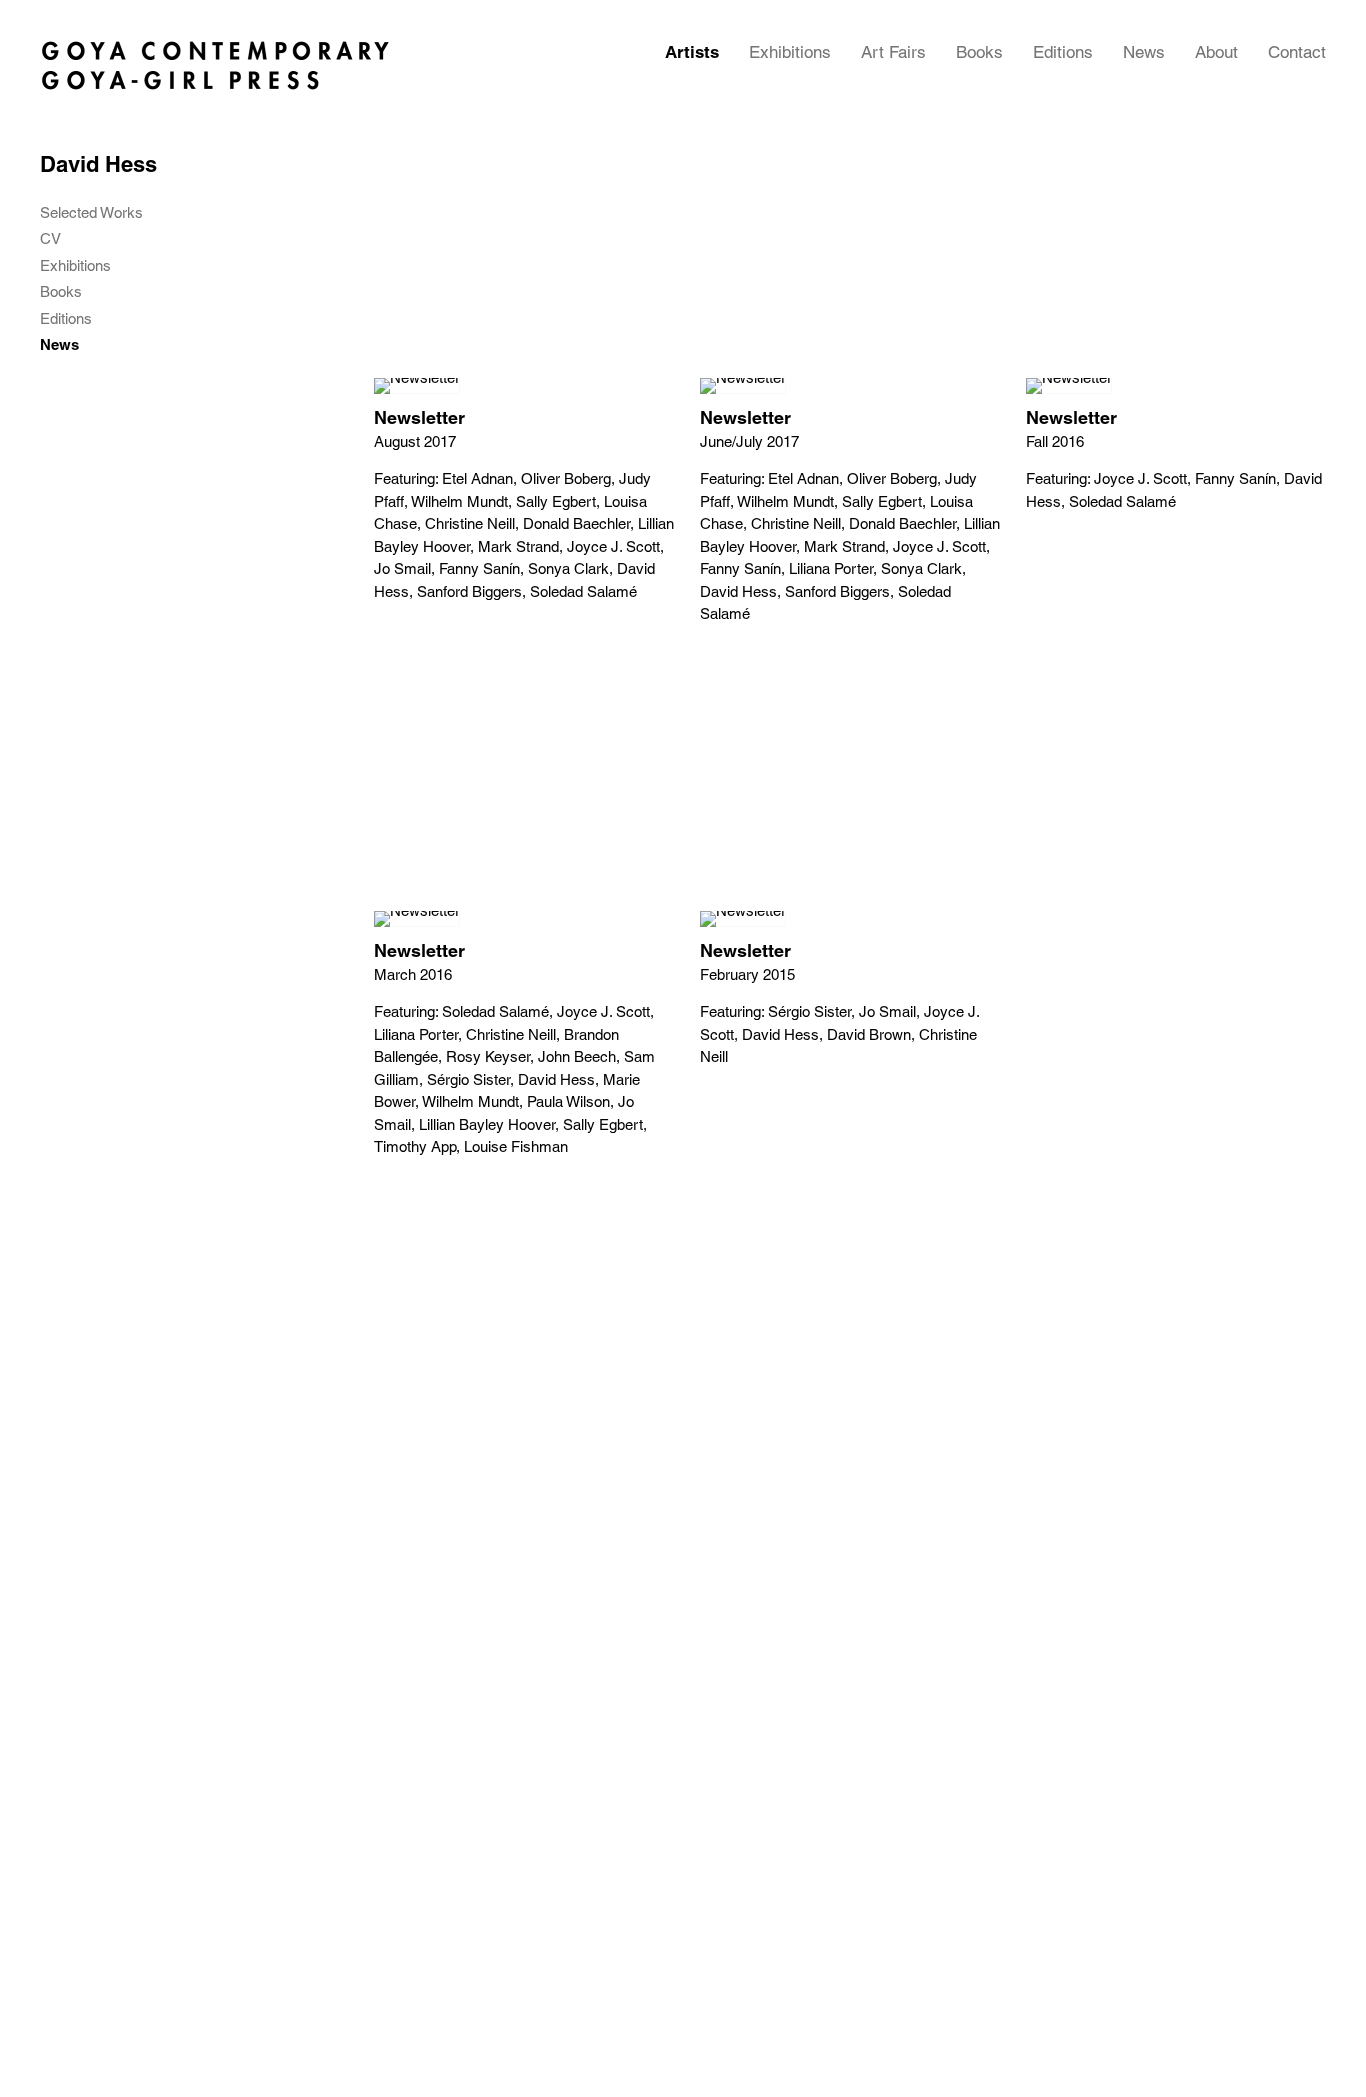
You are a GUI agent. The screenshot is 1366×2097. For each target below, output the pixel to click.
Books (979, 52)
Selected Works (91, 213)
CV (50, 239)
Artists (692, 52)
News (1144, 52)
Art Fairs (893, 52)
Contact (1297, 52)
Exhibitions (790, 52)
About (1216, 52)
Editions (1063, 52)
